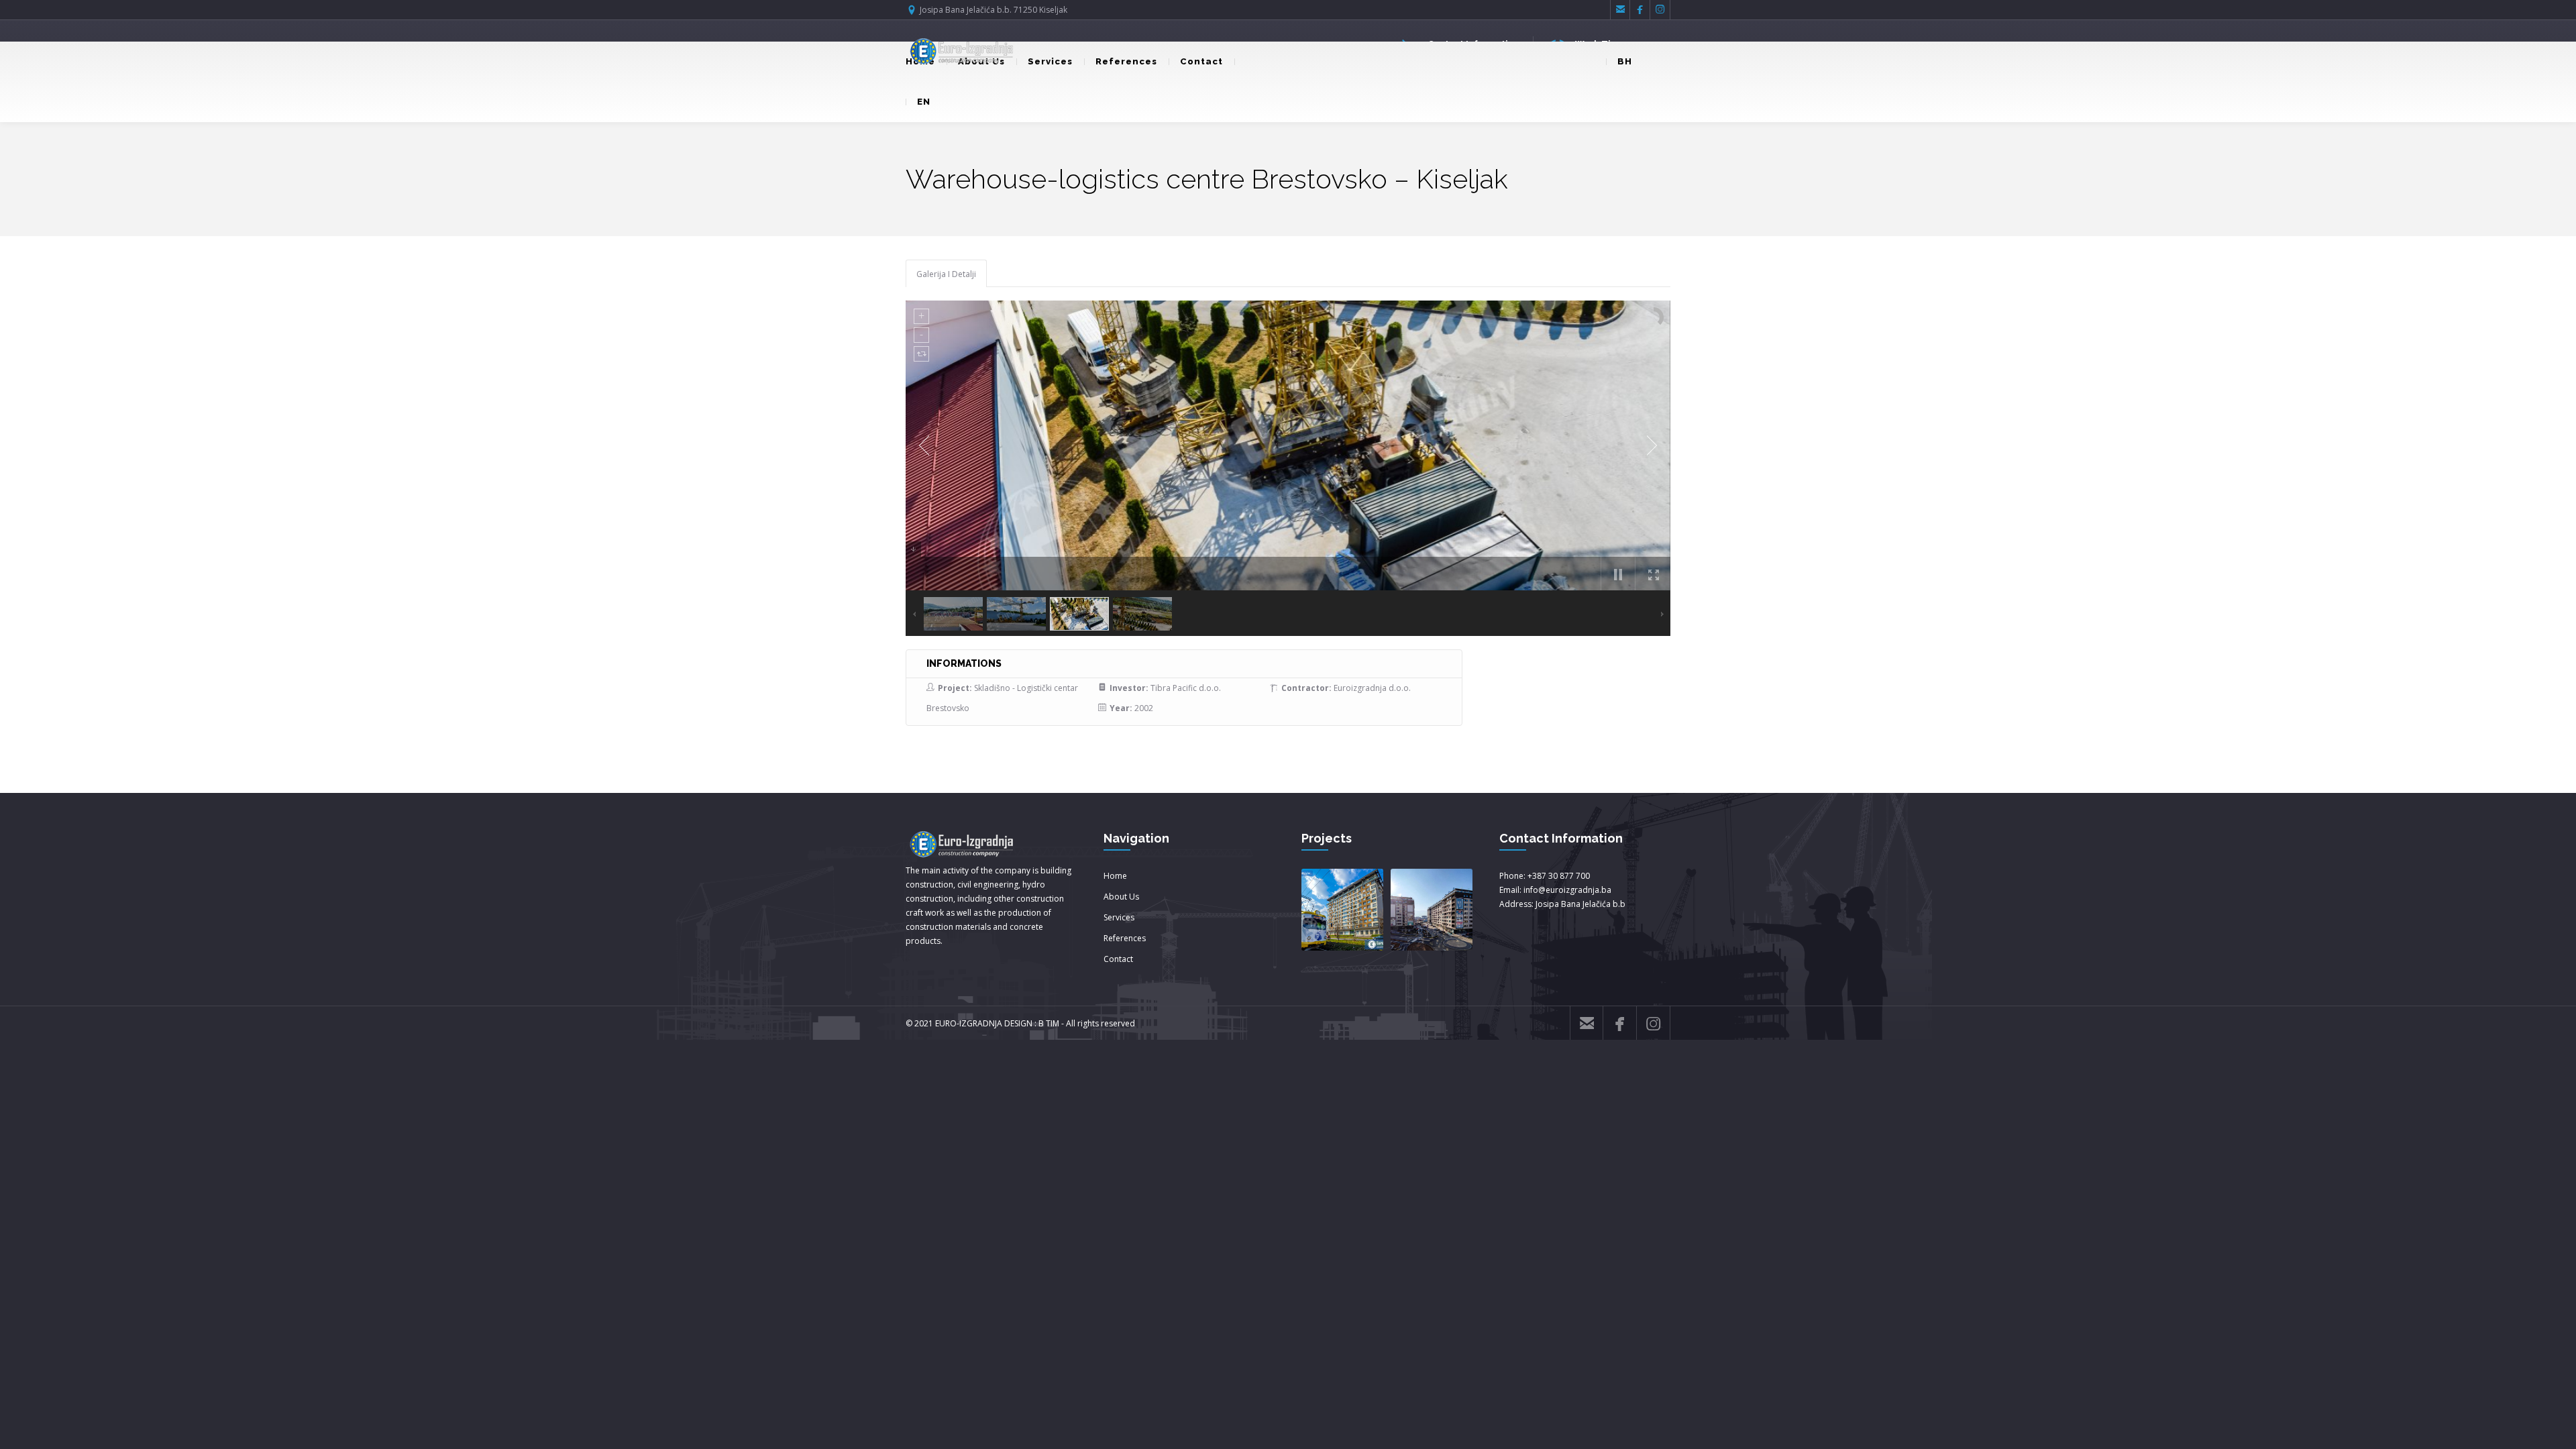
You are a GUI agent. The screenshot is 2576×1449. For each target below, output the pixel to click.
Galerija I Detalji (946, 274)
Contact (1201, 61)
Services (1050, 61)
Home (1115, 876)
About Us (1121, 897)
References (1126, 61)
